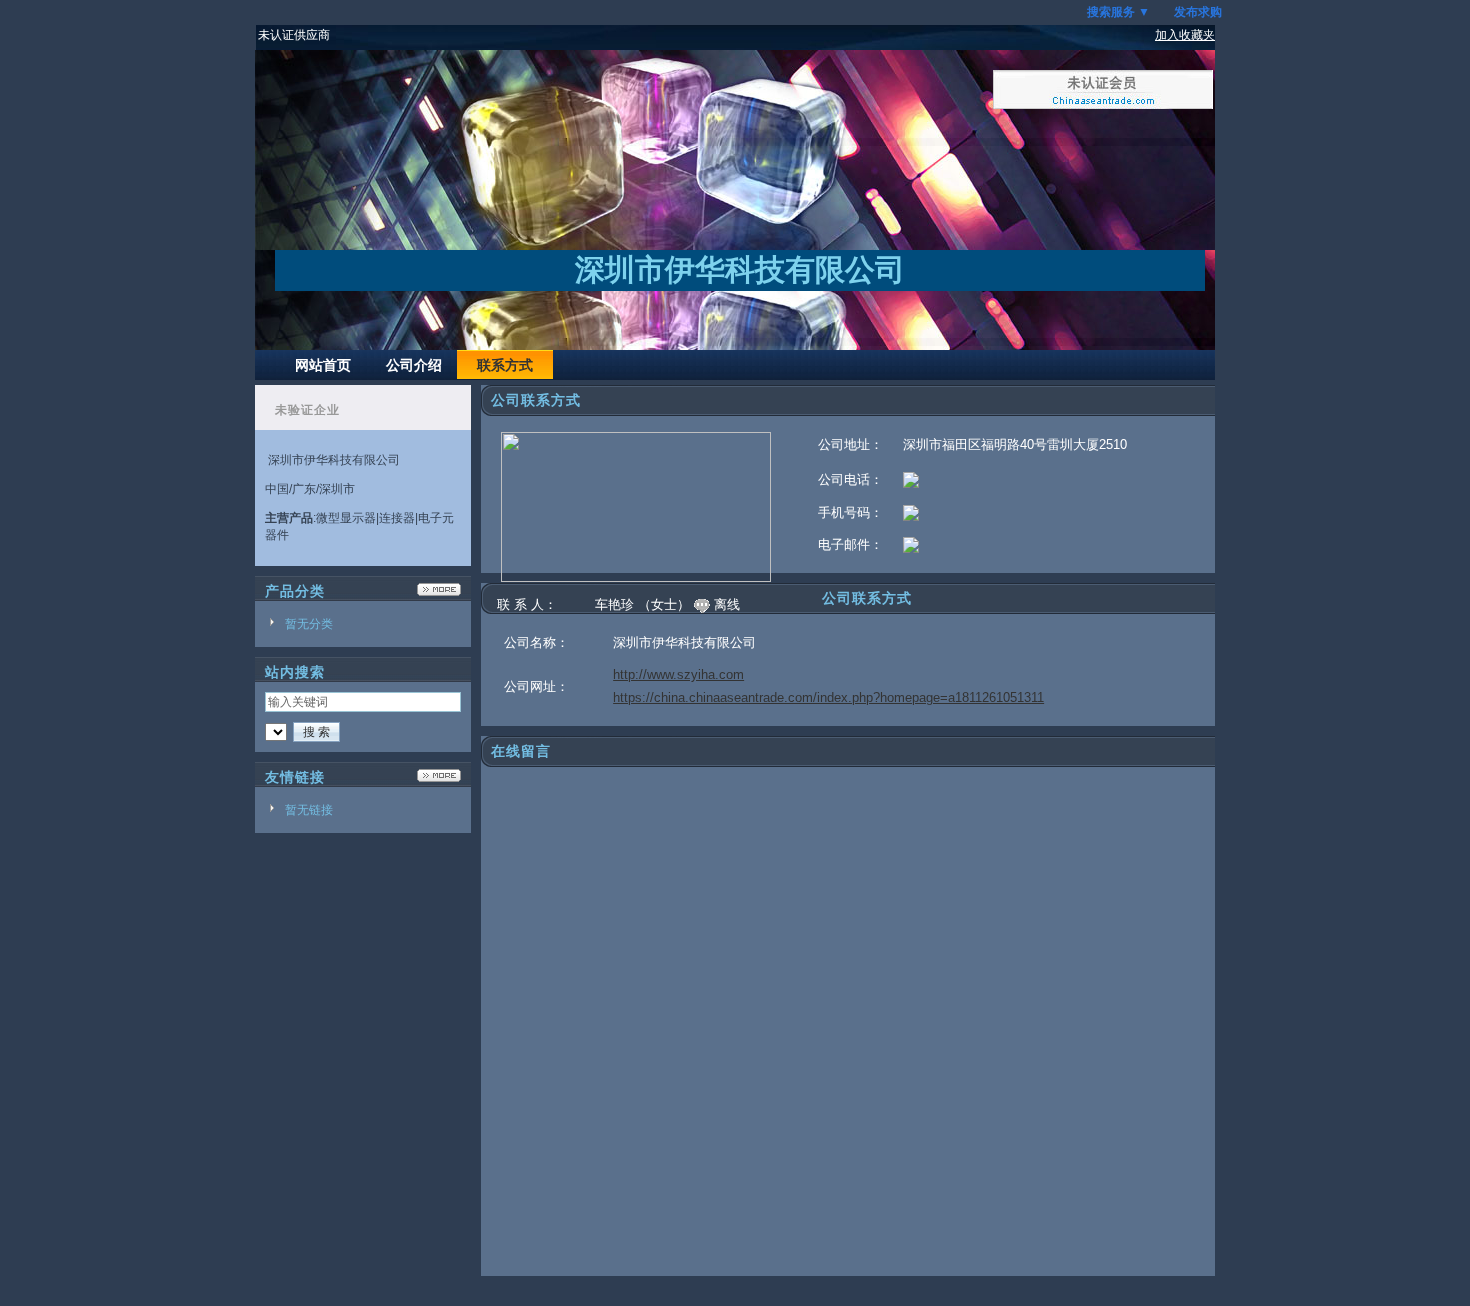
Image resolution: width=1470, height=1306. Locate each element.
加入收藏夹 (1185, 35)
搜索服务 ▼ (1118, 12)
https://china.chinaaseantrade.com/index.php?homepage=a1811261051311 (828, 697)
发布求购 (1198, 12)
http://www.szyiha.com (678, 674)
